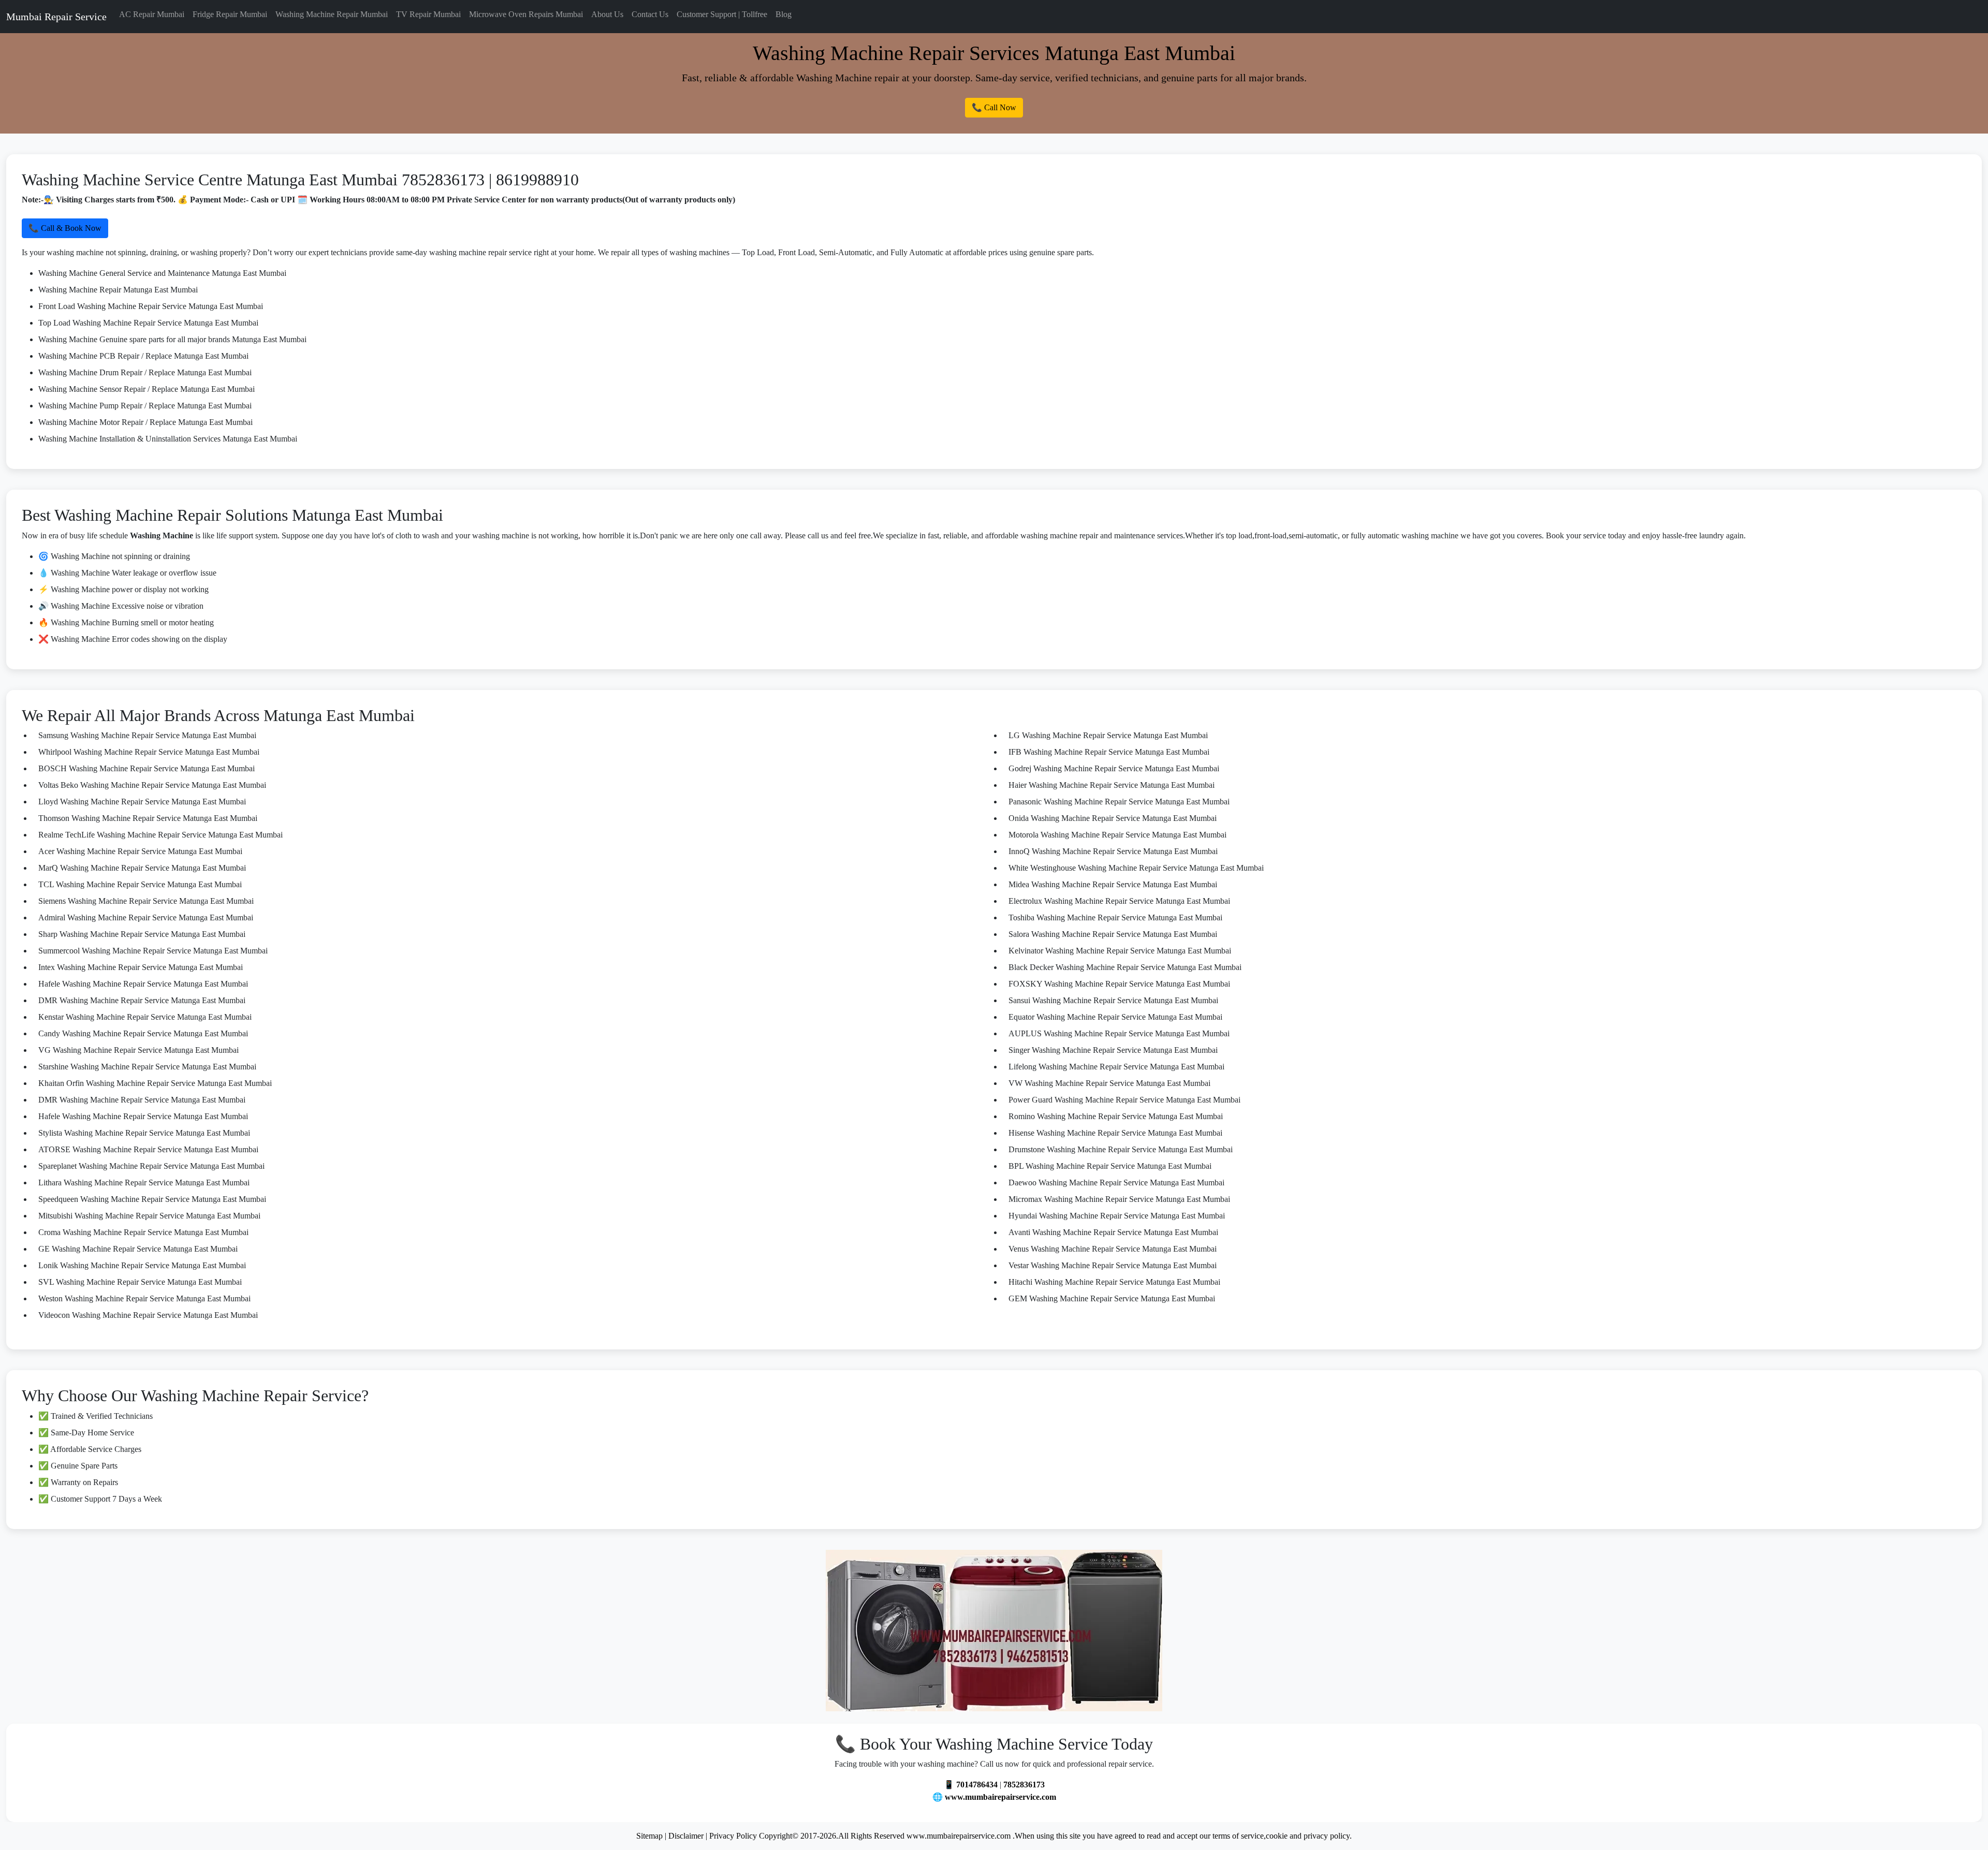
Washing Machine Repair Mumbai (332, 14)
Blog (784, 14)
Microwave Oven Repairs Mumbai (526, 14)
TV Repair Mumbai (428, 14)
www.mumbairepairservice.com (1000, 1797)
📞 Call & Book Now (65, 228)
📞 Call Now (994, 107)
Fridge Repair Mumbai (230, 14)
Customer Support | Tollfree (722, 14)
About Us (607, 14)
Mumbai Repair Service (56, 17)
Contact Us (650, 14)
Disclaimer (686, 1836)
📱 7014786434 (971, 1785)
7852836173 (1024, 1785)
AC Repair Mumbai (152, 14)
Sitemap (649, 1836)
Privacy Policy (733, 1836)
